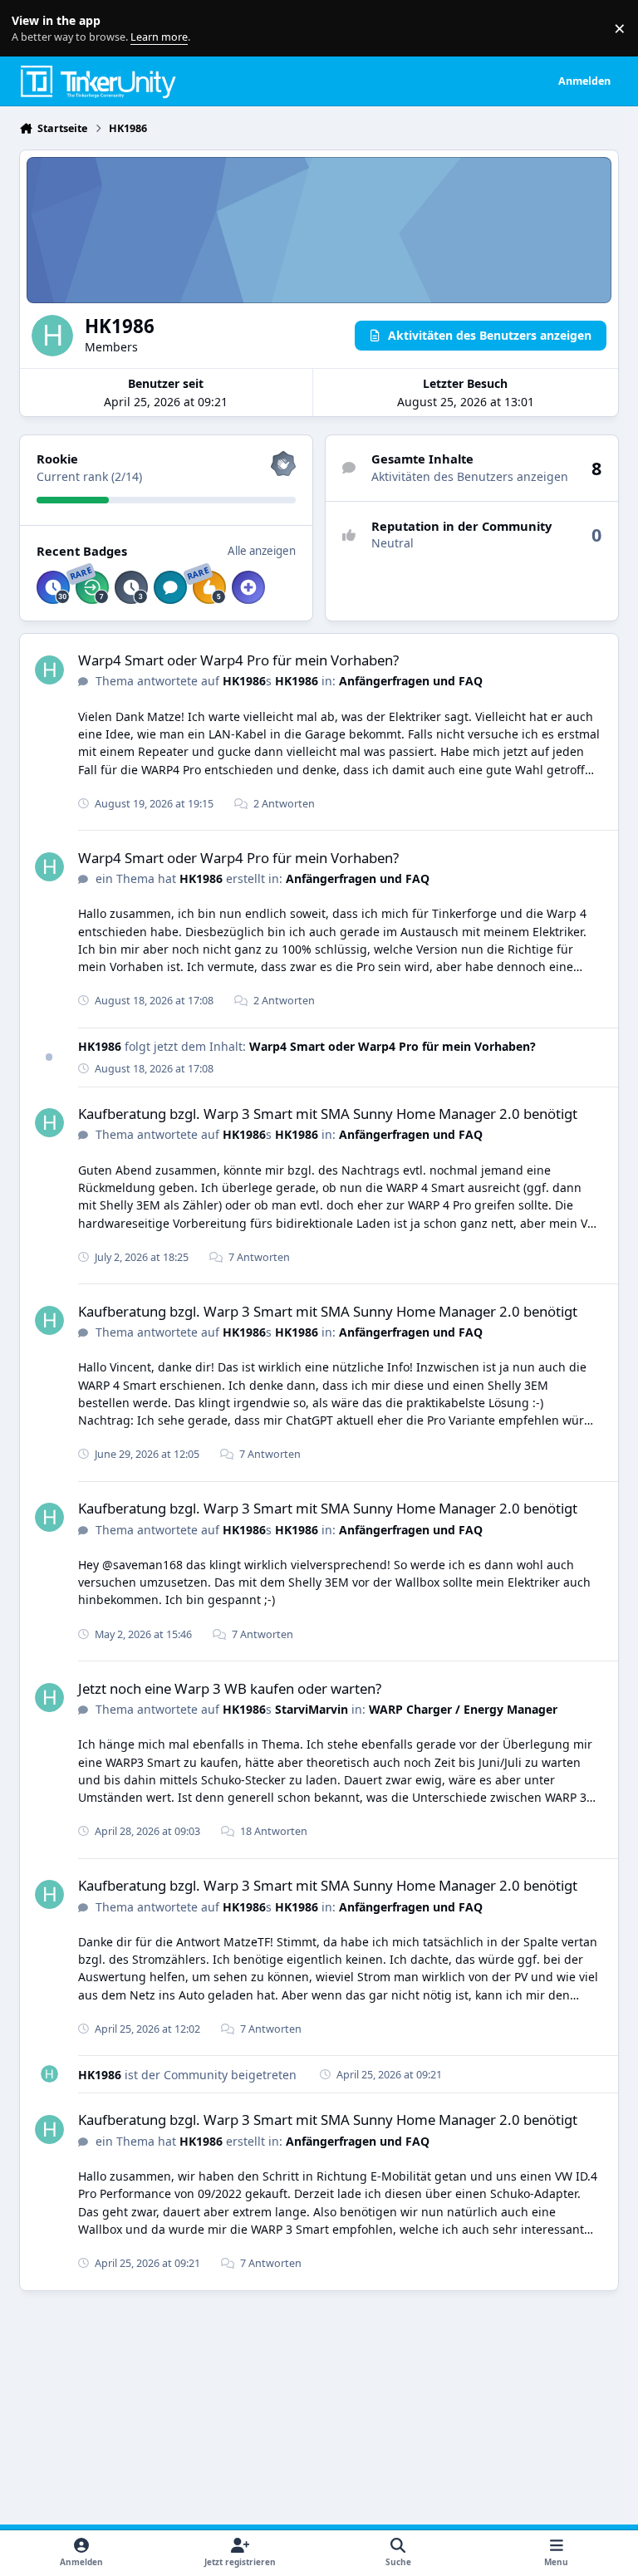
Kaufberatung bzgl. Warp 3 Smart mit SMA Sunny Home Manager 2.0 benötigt (328, 1114)
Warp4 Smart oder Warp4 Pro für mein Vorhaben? (238, 660)
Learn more (32, 29)
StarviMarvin (312, 1709)
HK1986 (244, 681)
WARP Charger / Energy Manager (463, 1709)
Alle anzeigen (262, 551)
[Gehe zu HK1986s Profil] (49, 670)
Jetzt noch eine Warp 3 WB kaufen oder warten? (230, 1688)
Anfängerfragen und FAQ (411, 681)
